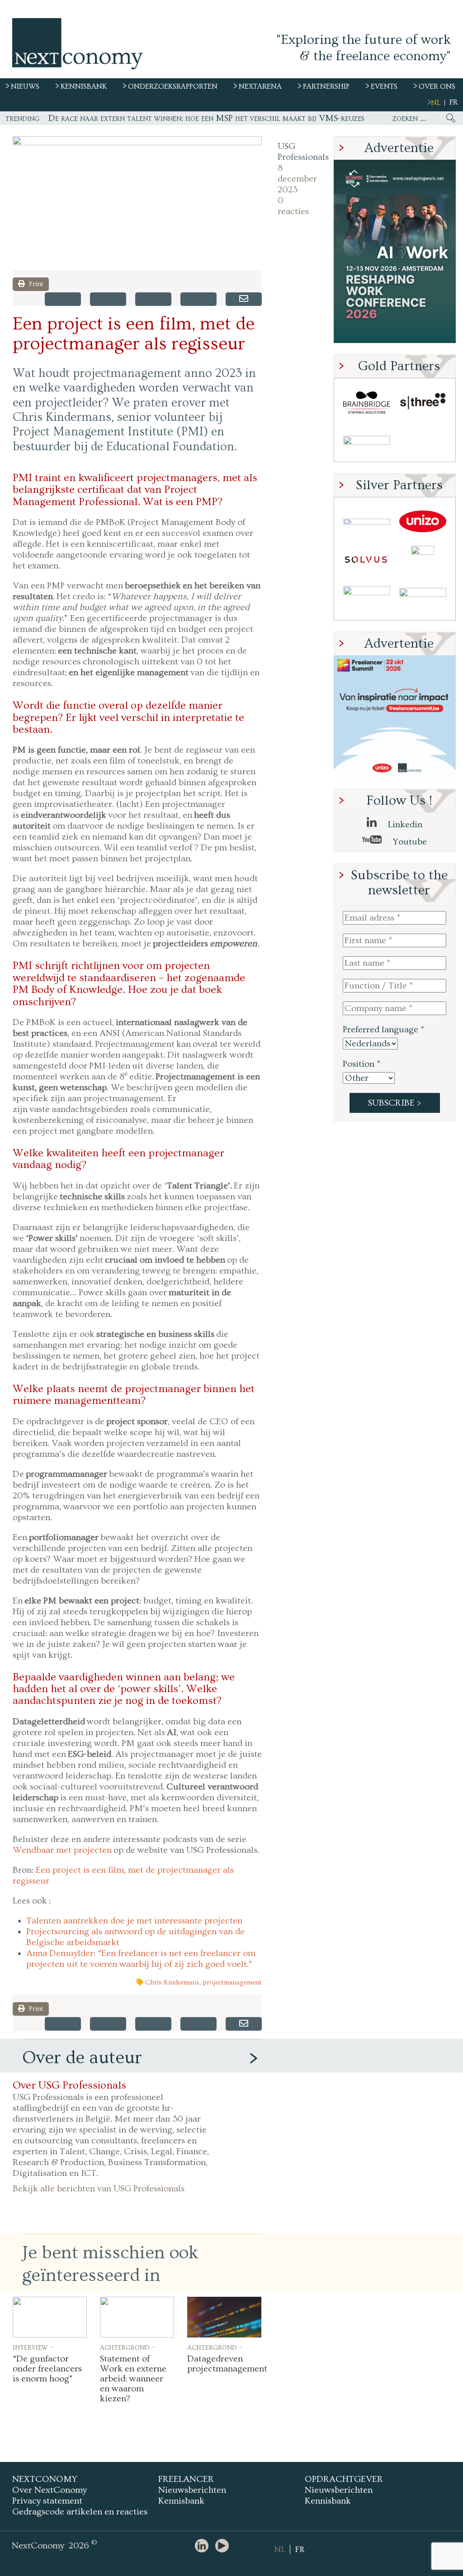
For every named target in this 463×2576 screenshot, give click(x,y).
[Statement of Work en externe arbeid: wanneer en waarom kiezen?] (137, 2317)
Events (384, 86)
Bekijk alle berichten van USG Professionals (99, 2189)
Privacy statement (47, 2501)
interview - (33, 2347)
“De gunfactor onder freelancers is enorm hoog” (47, 2369)
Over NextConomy (50, 2490)
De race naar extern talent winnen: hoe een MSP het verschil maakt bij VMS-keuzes (206, 118)
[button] (137, 203)
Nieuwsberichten (192, 2490)
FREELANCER (186, 2479)
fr (454, 102)
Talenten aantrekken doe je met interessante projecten (134, 1921)
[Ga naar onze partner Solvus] (367, 561)
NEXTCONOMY (45, 2479)
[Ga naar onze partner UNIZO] (423, 522)
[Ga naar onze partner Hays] (367, 442)
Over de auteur (82, 2058)
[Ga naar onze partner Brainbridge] (367, 403)
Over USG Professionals (69, 2085)
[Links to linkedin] (204, 2546)
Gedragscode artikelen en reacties (80, 2512)
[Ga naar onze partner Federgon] (367, 600)
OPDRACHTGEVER (344, 2479)
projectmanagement (232, 1982)
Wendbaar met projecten (62, 1850)
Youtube (409, 842)
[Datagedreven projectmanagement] (224, 2317)
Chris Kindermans (172, 1982)
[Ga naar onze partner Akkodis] (367, 522)
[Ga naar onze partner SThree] (423, 403)
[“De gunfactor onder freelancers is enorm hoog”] (50, 2317)
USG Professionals (296, 152)
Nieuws (25, 86)
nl (436, 103)
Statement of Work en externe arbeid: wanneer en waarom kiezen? (133, 2379)
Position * (361, 1064)
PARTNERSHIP (326, 86)
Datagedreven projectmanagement (227, 2364)
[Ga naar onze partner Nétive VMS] (423, 561)
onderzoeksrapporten (173, 86)
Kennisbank (181, 2501)
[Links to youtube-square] (224, 2546)
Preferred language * (383, 1030)
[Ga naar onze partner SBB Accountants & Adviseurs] (423, 600)
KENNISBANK (84, 86)
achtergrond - (128, 2347)
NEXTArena (260, 86)
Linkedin (404, 825)
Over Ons (437, 86)
